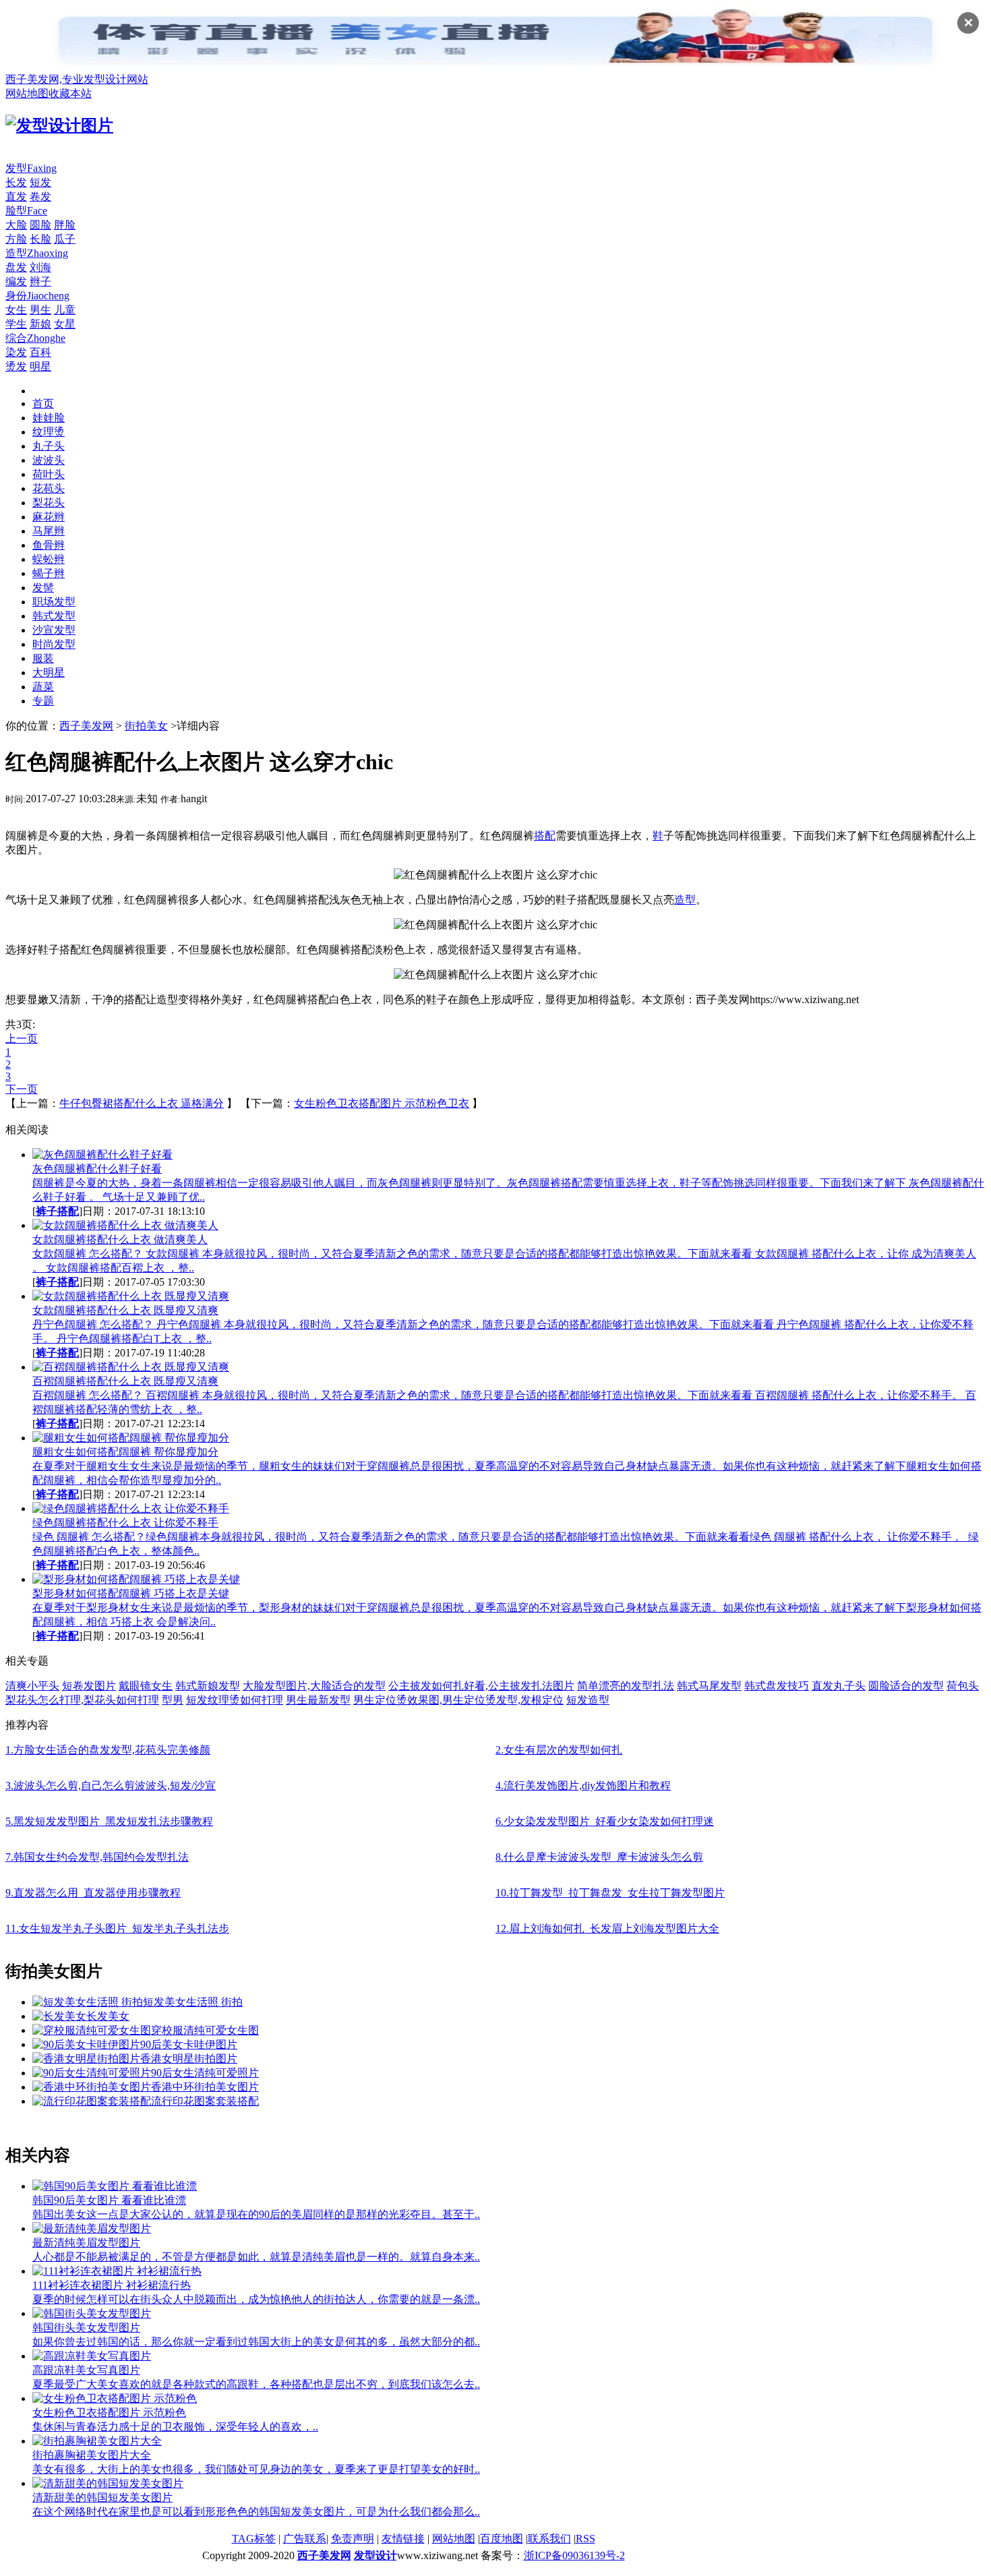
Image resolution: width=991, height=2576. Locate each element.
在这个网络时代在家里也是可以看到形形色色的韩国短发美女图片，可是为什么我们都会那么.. (256, 2512)
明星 (40, 366)
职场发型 (54, 602)
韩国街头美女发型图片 (86, 2328)
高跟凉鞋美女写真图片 (86, 2370)
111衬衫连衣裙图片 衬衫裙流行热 (112, 2285)
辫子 (40, 281)
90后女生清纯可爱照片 (205, 2073)
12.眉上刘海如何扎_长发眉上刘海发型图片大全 (607, 1928)
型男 (173, 1700)
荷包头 (963, 1686)
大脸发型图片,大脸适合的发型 (314, 1686)
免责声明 (353, 2539)
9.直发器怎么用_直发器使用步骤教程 (93, 1893)
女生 (16, 310)
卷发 (40, 197)
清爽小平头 (32, 1686)
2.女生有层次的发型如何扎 (559, 1750)
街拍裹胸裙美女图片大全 (92, 2455)
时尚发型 (54, 644)
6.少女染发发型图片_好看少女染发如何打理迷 (605, 1821)
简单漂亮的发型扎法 (626, 1686)
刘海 (40, 267)
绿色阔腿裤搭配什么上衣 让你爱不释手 (125, 1523)
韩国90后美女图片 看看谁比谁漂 (109, 2200)
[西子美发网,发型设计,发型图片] (59, 125)
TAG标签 (254, 2539)
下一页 (22, 1089)
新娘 (40, 324)
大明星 (49, 672)
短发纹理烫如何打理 (235, 1700)
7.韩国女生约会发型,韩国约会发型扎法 (97, 1857)
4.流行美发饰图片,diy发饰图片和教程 (583, 1786)
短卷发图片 (89, 1686)
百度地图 (502, 2539)
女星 (65, 324)
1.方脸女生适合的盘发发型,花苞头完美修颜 (108, 1750)
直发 (16, 197)
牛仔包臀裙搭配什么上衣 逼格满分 (142, 1103)
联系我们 (549, 2539)
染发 (16, 352)
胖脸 (65, 225)
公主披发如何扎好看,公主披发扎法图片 (481, 1686)
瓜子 (65, 239)
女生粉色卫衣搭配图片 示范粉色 (109, 2413)
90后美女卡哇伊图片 (189, 2044)
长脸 (40, 239)
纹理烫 (49, 432)
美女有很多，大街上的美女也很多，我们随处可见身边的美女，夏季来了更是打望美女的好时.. (256, 2469)
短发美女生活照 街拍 (193, 2002)
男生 (40, 310)
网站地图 (27, 93)
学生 (16, 324)
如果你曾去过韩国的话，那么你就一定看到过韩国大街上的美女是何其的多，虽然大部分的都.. (256, 2342)
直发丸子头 (839, 1686)
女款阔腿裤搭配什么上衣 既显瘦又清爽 (125, 1310)
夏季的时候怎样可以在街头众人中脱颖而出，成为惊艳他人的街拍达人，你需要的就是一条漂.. (256, 2299)
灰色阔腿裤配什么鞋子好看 (97, 1169)
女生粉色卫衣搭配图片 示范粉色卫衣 (382, 1103)
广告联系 (305, 2539)
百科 (40, 352)
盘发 (16, 267)
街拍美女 (146, 726)
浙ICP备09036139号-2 (574, 2555)
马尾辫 (49, 531)
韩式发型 (54, 616)
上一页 (22, 1039)
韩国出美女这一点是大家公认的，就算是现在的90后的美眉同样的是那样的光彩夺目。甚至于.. (256, 2214)
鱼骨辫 (49, 545)
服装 (43, 658)
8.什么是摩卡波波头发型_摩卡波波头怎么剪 (599, 1857)
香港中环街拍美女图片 (205, 2087)
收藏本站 (70, 93)
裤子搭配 (57, 1211)
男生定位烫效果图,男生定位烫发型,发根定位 (458, 1700)
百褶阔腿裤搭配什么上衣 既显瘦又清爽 (125, 1381)
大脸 (16, 225)
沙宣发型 (54, 630)
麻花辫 (49, 517)
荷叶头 (49, 474)
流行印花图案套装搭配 (205, 2101)
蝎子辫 (49, 573)
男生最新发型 (318, 1700)
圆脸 (40, 225)
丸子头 (49, 446)
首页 (43, 403)
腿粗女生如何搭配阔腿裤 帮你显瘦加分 (125, 1452)
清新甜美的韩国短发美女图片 (102, 2497)
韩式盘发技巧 (777, 1686)
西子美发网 (86, 726)
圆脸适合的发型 (906, 1686)
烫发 (16, 366)
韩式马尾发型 (709, 1686)
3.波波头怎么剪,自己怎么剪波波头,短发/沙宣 (111, 1786)
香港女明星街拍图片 (189, 2059)
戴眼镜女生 (146, 1686)
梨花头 (49, 503)
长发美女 (108, 2016)
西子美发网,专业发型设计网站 (77, 79)
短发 (40, 182)
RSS (585, 2539)
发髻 (43, 588)
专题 (43, 701)
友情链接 (403, 2539)
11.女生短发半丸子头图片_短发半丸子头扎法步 (117, 1928)
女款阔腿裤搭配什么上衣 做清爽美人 (120, 1239)
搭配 (545, 836)
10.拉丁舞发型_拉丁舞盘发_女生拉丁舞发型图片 (610, 1893)
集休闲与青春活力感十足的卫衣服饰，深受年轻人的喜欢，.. (175, 2427)
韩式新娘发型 (208, 1686)
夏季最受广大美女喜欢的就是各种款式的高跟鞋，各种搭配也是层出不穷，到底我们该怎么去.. (256, 2384)
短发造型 (588, 1700)
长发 (16, 182)
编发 (16, 281)
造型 (685, 900)
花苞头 (49, 488)
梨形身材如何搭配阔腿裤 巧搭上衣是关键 (131, 1593)
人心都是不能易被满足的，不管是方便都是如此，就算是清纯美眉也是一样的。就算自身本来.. (256, 2257)
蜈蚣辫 (49, 559)
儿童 (65, 310)
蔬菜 (43, 687)
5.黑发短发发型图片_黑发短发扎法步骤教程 (109, 1821)
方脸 (16, 239)
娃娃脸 (49, 418)
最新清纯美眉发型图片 (86, 2243)
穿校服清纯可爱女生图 (205, 2030)
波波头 (49, 460)
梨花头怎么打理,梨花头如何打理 (82, 1700)
